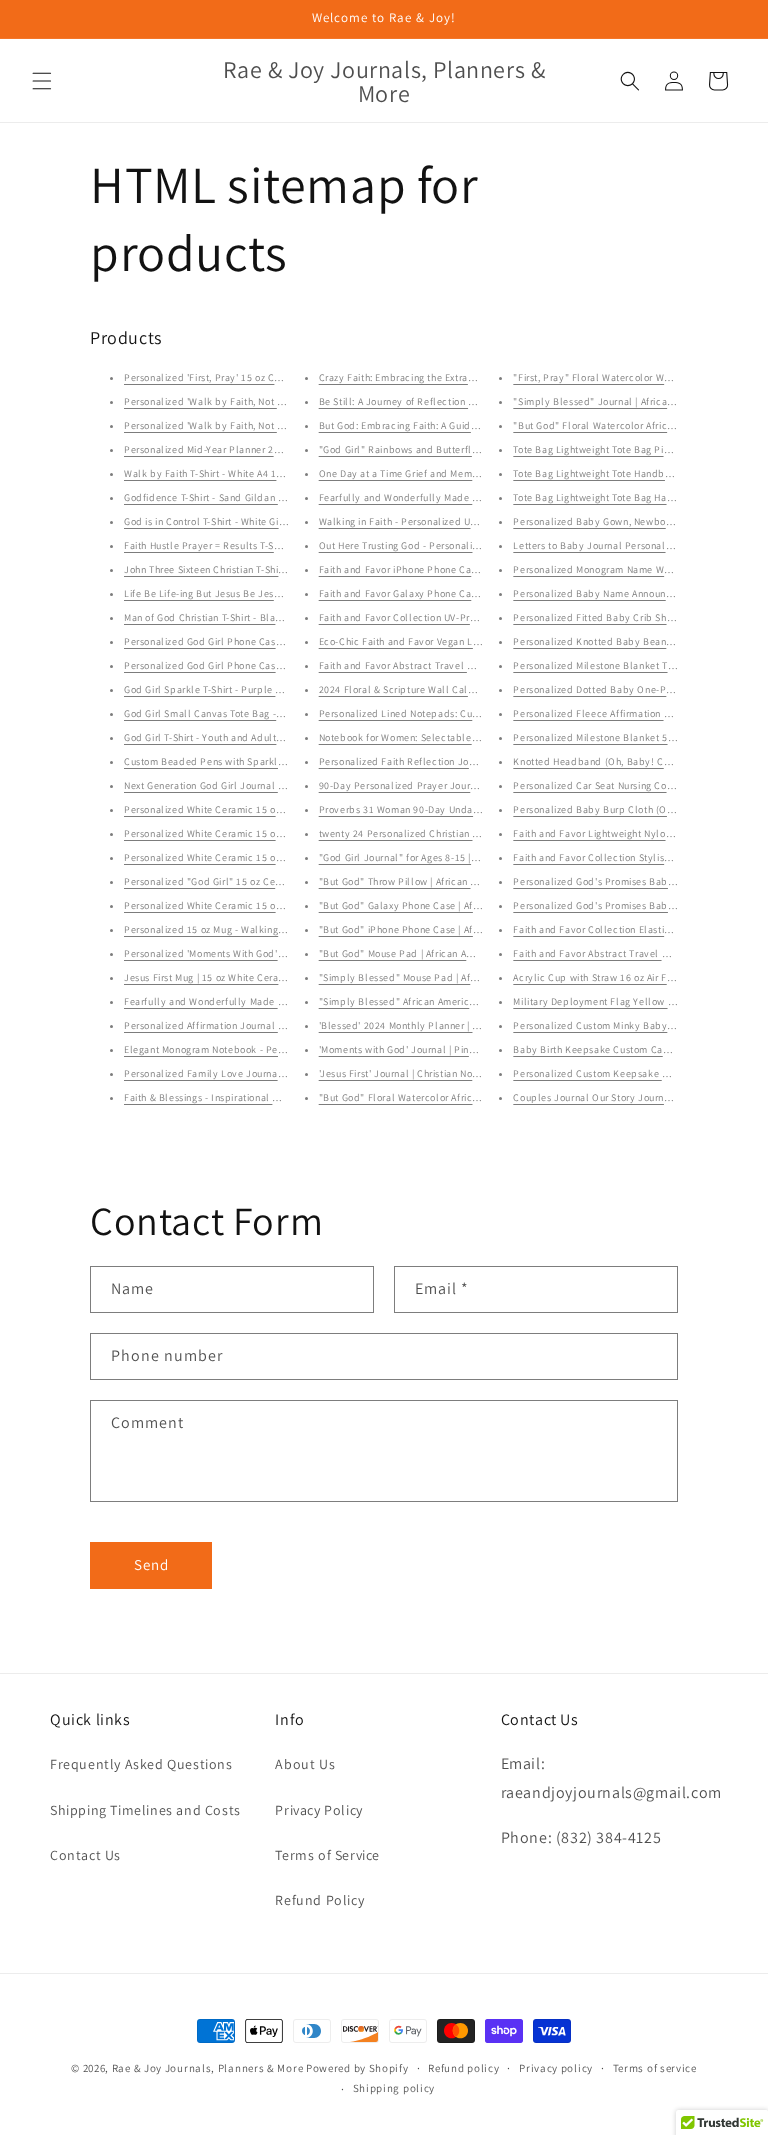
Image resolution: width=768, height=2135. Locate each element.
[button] (42, 81)
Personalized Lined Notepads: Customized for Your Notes (450, 713)
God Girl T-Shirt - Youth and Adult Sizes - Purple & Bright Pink (264, 737)
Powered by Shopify (357, 2068)
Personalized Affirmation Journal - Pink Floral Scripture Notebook (275, 1025)
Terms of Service (327, 1855)
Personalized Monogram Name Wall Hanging (614, 569)
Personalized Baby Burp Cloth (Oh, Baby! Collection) (636, 809)
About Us (305, 1764)
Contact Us (85, 1855)
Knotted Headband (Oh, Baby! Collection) (610, 761)
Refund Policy (319, 1900)
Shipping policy (394, 2088)
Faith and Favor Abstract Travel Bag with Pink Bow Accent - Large (470, 665)
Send (151, 1564)
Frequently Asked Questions (141, 1764)
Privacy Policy (318, 1810)
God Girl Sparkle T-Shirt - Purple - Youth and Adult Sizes (252, 689)
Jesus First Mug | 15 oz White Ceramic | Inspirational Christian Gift (274, 977)
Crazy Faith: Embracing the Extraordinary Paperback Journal (459, 377)
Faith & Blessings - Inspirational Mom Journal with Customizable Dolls (285, 1097)
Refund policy (463, 2068)
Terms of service (655, 2068)
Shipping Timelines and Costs (145, 1810)
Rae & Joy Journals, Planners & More (208, 2068)
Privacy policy (556, 2068)
